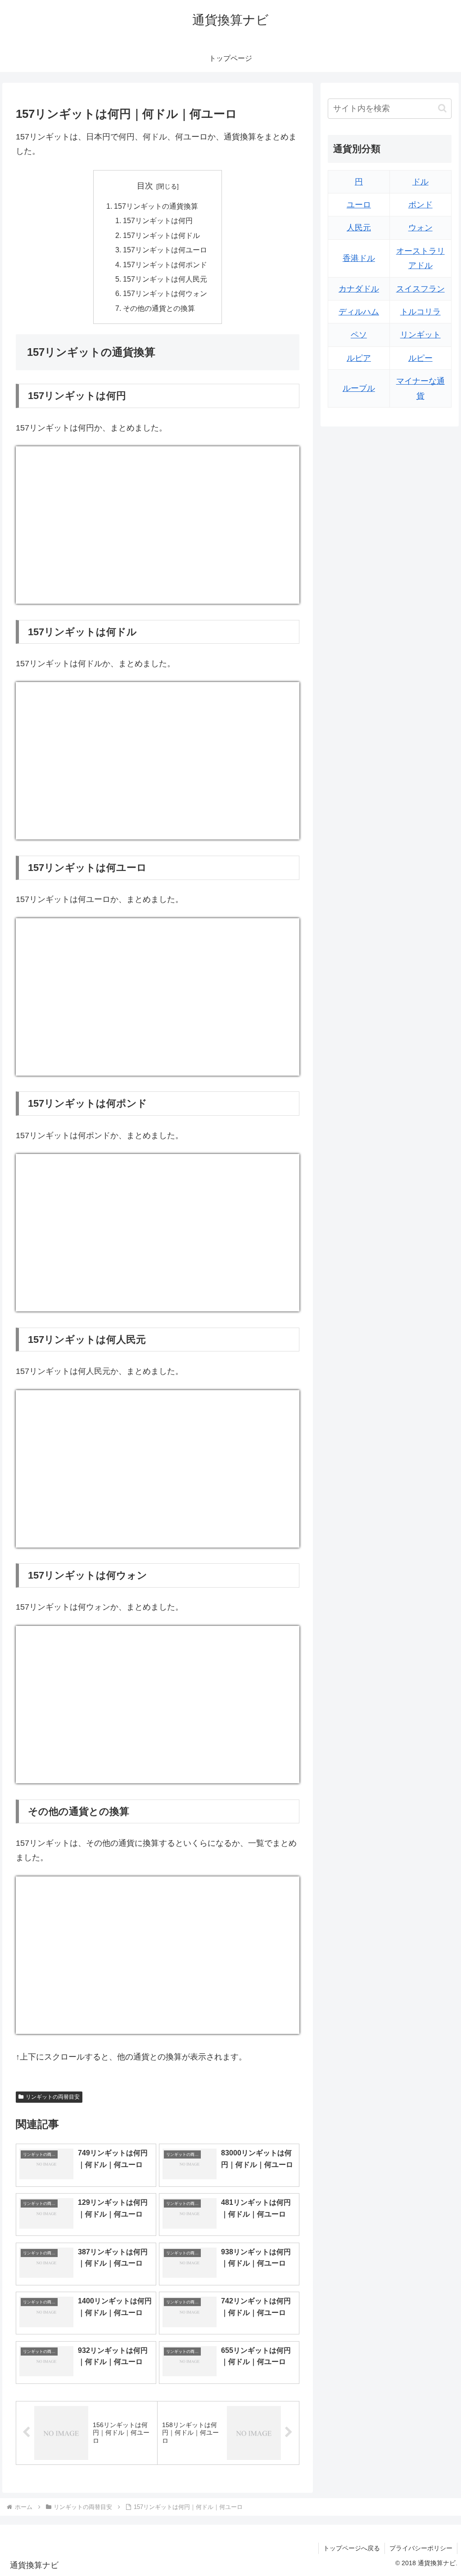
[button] (442, 108)
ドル (420, 182)
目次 (145, 186)
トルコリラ (420, 312)
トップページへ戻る (352, 2548)
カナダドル (359, 289)
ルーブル (359, 388)
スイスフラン (420, 289)
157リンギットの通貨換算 (156, 206)
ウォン (420, 228)
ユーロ (359, 205)
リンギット (420, 335)
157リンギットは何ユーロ (165, 250)
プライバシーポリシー (421, 2548)
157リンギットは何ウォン (165, 293)
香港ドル (359, 258)
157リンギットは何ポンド (165, 265)
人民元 (359, 228)
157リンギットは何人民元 (165, 279)
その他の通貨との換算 (159, 308)
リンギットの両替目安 (53, 2097)
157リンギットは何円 (158, 220)
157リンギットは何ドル (161, 235)
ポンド (420, 205)
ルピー (420, 358)
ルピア (359, 358)
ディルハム (359, 312)
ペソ (359, 335)
